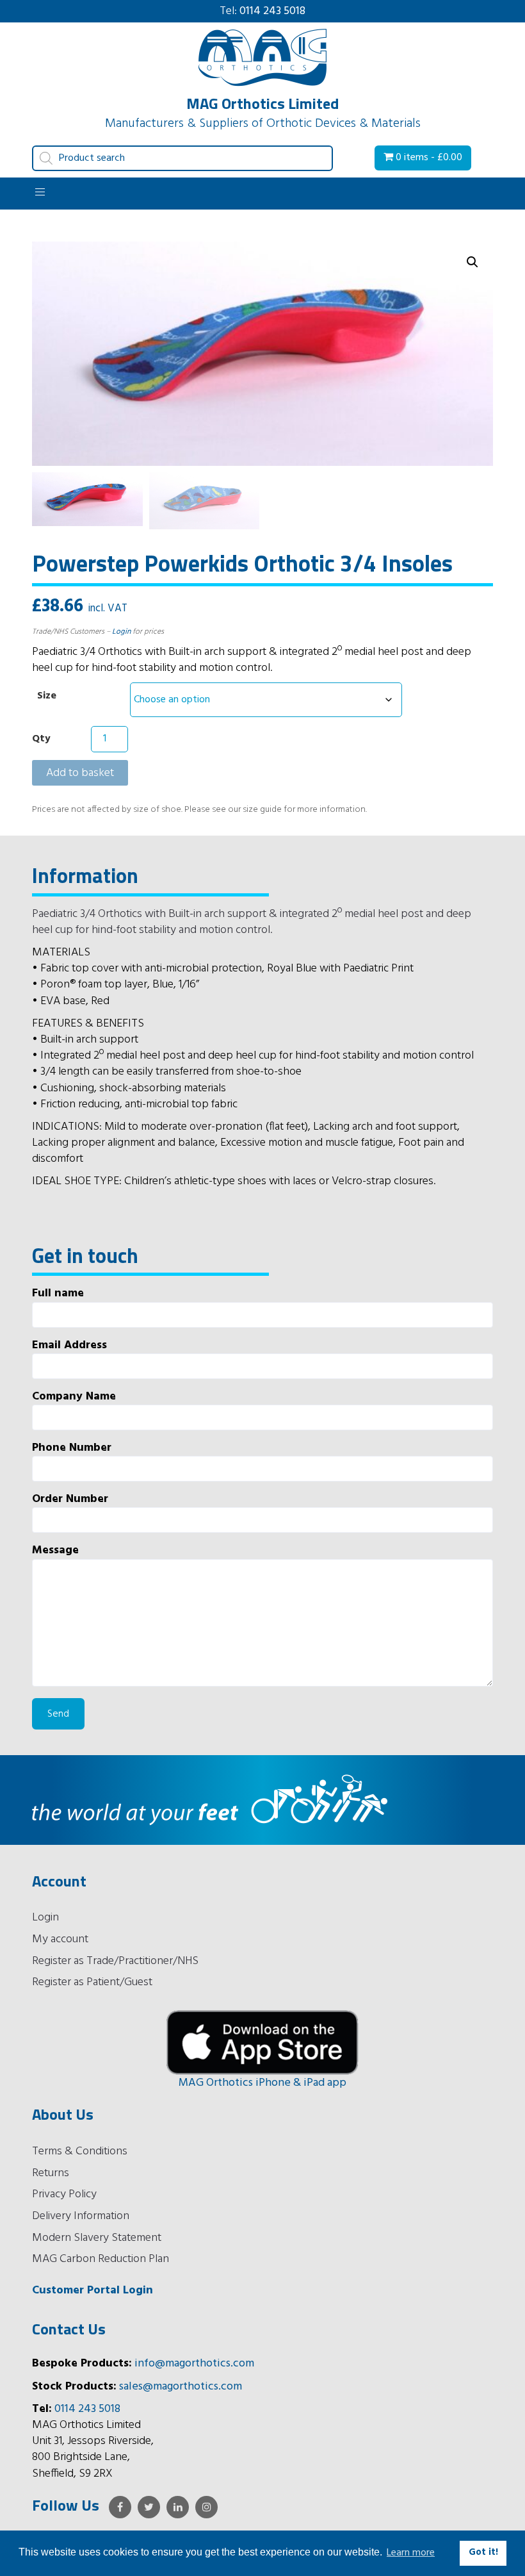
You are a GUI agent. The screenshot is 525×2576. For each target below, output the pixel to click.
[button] (472, 262)
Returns (51, 2173)
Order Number (70, 1500)
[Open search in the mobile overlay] (182, 158)
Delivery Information (81, 2216)
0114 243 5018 (272, 11)
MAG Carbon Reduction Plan (101, 2259)
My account (60, 1939)
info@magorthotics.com (194, 2364)
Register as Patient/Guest (92, 1982)
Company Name (74, 1397)
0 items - (428, 158)
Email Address (69, 1346)
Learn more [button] (411, 2553)
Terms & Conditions (80, 2151)
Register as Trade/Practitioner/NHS (115, 1961)
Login (121, 632)
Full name (58, 1294)
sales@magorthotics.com (181, 2387)
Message (55, 1551)
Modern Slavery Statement (97, 2238)
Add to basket (80, 773)
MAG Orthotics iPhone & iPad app (262, 2083)
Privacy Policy (64, 2194)
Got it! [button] (483, 2553)
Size (47, 696)
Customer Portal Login (93, 2291)
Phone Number (72, 1449)
